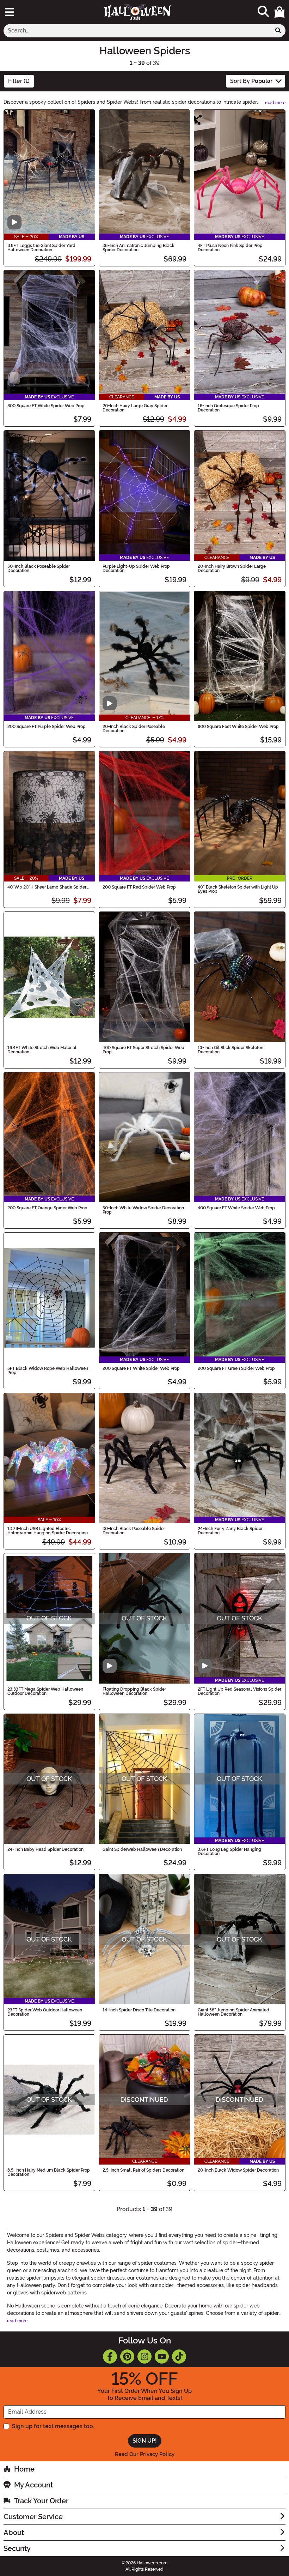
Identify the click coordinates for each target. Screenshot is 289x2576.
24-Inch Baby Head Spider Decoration (45, 1849)
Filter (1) (19, 81)
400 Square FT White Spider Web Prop (236, 1208)
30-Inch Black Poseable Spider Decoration (134, 1531)
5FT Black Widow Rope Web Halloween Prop (48, 1371)
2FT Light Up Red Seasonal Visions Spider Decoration (239, 1691)
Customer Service (33, 2517)
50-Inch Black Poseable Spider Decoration (39, 568)
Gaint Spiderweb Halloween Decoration (142, 1849)
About (14, 2533)
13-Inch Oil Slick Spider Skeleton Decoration (230, 1050)
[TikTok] (179, 2357)
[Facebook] (110, 2357)
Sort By (251, 81)
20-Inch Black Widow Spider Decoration (238, 2170)
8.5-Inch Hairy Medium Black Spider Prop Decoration (49, 2172)
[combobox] (137, 31)
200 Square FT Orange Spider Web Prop (47, 1208)
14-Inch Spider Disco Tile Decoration (139, 2010)
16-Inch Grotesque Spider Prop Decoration (228, 408)
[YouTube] (162, 2357)
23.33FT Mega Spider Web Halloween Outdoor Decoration (45, 1691)
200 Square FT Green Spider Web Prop (236, 1368)
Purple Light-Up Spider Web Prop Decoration (136, 568)
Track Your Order (41, 2501)
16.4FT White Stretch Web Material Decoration (42, 1050)
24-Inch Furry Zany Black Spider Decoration (230, 1531)
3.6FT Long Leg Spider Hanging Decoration (229, 1852)
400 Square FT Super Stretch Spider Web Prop (143, 1050)
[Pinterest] (127, 2357)
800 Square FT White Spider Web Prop (46, 406)
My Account (33, 2485)
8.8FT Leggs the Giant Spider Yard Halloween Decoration (41, 248)
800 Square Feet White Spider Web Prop (238, 727)
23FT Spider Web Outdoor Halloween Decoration (45, 2012)
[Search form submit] (278, 31)
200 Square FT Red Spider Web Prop (139, 887)
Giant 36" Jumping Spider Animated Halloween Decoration (233, 2012)
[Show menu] (10, 12)
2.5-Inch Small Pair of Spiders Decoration (143, 2170)
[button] (279, 12)
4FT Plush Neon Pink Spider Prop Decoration (230, 248)
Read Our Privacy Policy (145, 2454)
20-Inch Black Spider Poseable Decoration (134, 729)
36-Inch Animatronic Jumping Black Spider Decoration (139, 248)
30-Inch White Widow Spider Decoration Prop (143, 1210)
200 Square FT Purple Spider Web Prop (47, 727)
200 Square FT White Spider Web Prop (141, 1368)
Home (24, 2469)
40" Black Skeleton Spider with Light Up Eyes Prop (238, 889)
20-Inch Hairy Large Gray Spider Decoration (135, 408)
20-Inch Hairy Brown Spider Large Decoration (232, 568)
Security (17, 2548)
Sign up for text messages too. (53, 2426)
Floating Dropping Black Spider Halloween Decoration (134, 1691)
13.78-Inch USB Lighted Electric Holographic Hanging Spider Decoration (48, 1531)
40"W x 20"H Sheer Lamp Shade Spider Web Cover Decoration (47, 887)
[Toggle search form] (263, 12)
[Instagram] (144, 2357)
